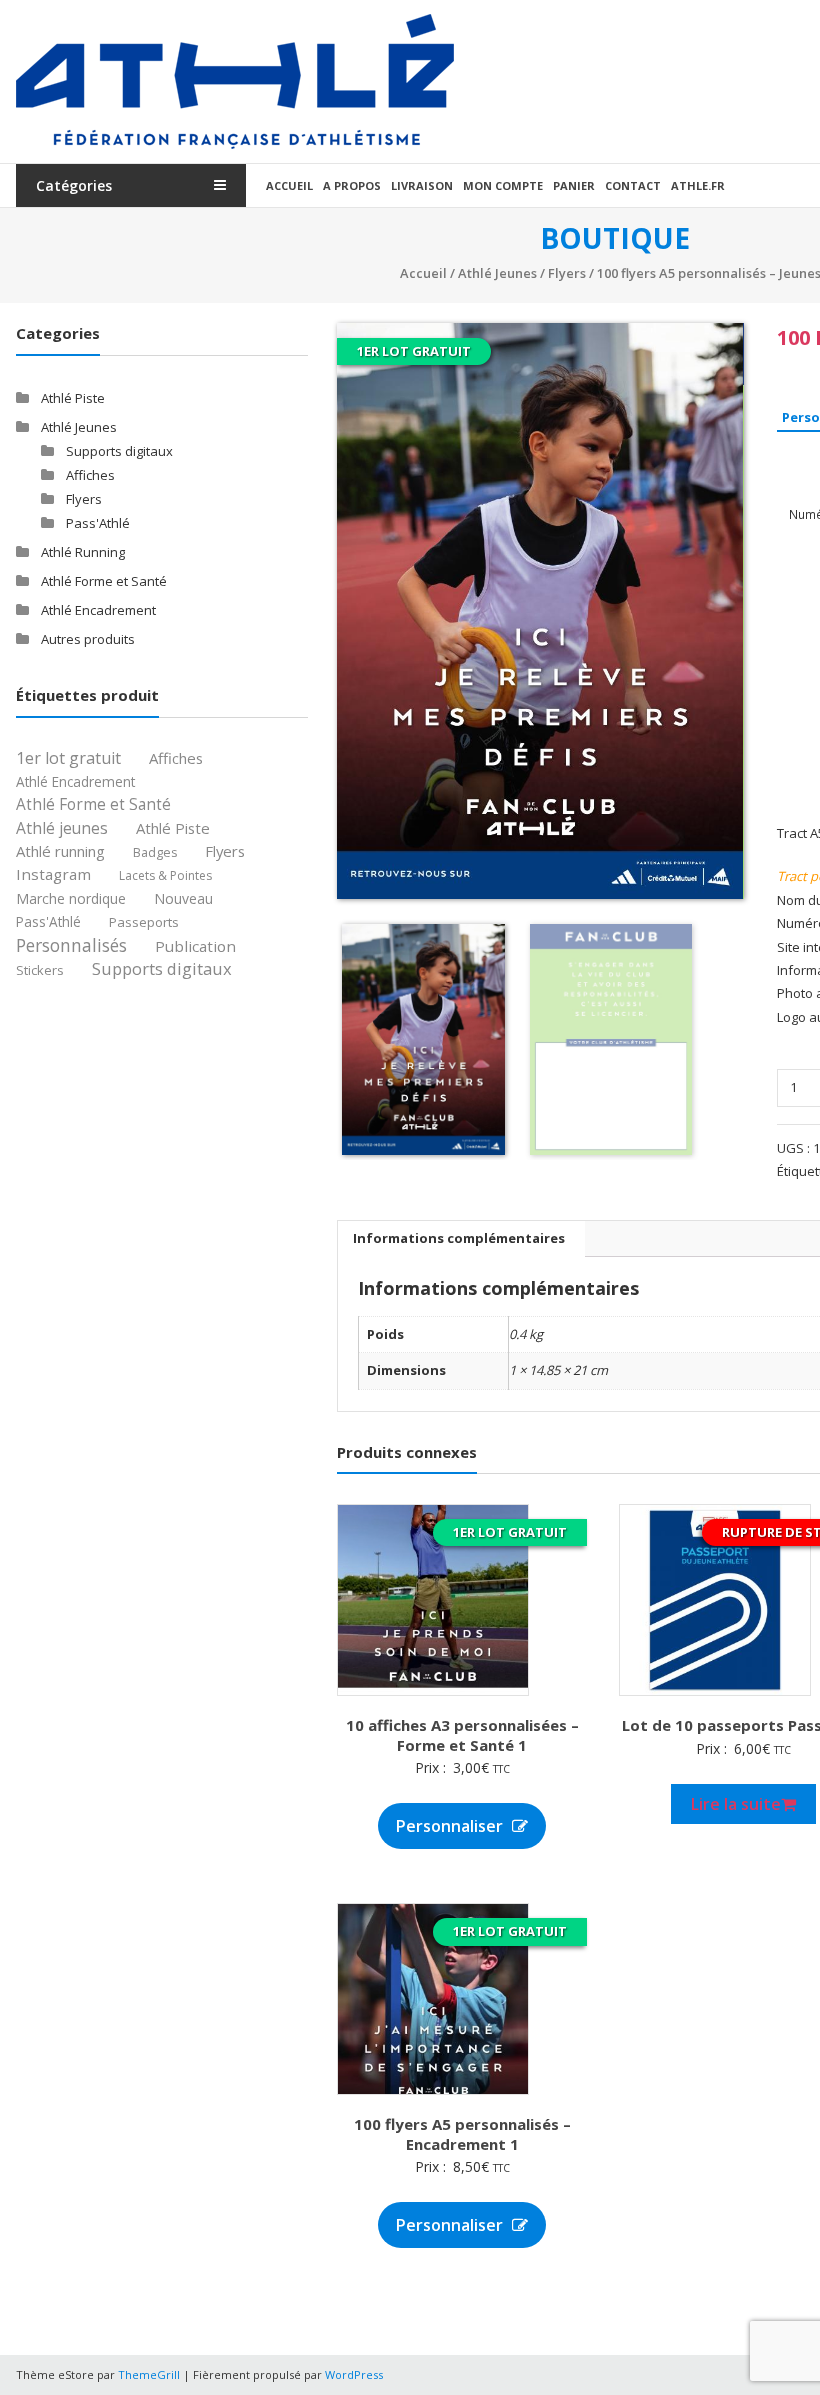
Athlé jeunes (62, 828)
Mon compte (503, 185)
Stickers (40, 971)
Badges (155, 852)
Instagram (53, 874)
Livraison (422, 185)
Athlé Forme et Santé (104, 581)
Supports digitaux (119, 451)
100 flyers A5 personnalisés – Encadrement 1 (462, 2134)
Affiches (90, 475)
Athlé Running (83, 552)
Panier (574, 185)
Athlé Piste (73, 398)
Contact (633, 185)
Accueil (289, 185)
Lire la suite (736, 1804)
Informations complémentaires (459, 1238)
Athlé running (60, 852)
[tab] (459, 1239)
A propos (352, 185)
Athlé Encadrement (98, 610)
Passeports (144, 923)
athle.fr (698, 185)
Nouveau (183, 899)
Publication (195, 946)
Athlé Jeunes (497, 273)
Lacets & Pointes (165, 876)
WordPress (354, 2374)
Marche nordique (71, 899)
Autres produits (88, 639)
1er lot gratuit (68, 758)
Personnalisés (71, 945)
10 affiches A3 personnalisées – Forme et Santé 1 (462, 1735)
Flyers (567, 273)
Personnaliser (451, 1826)
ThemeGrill (149, 2374)
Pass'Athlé (98, 523)
